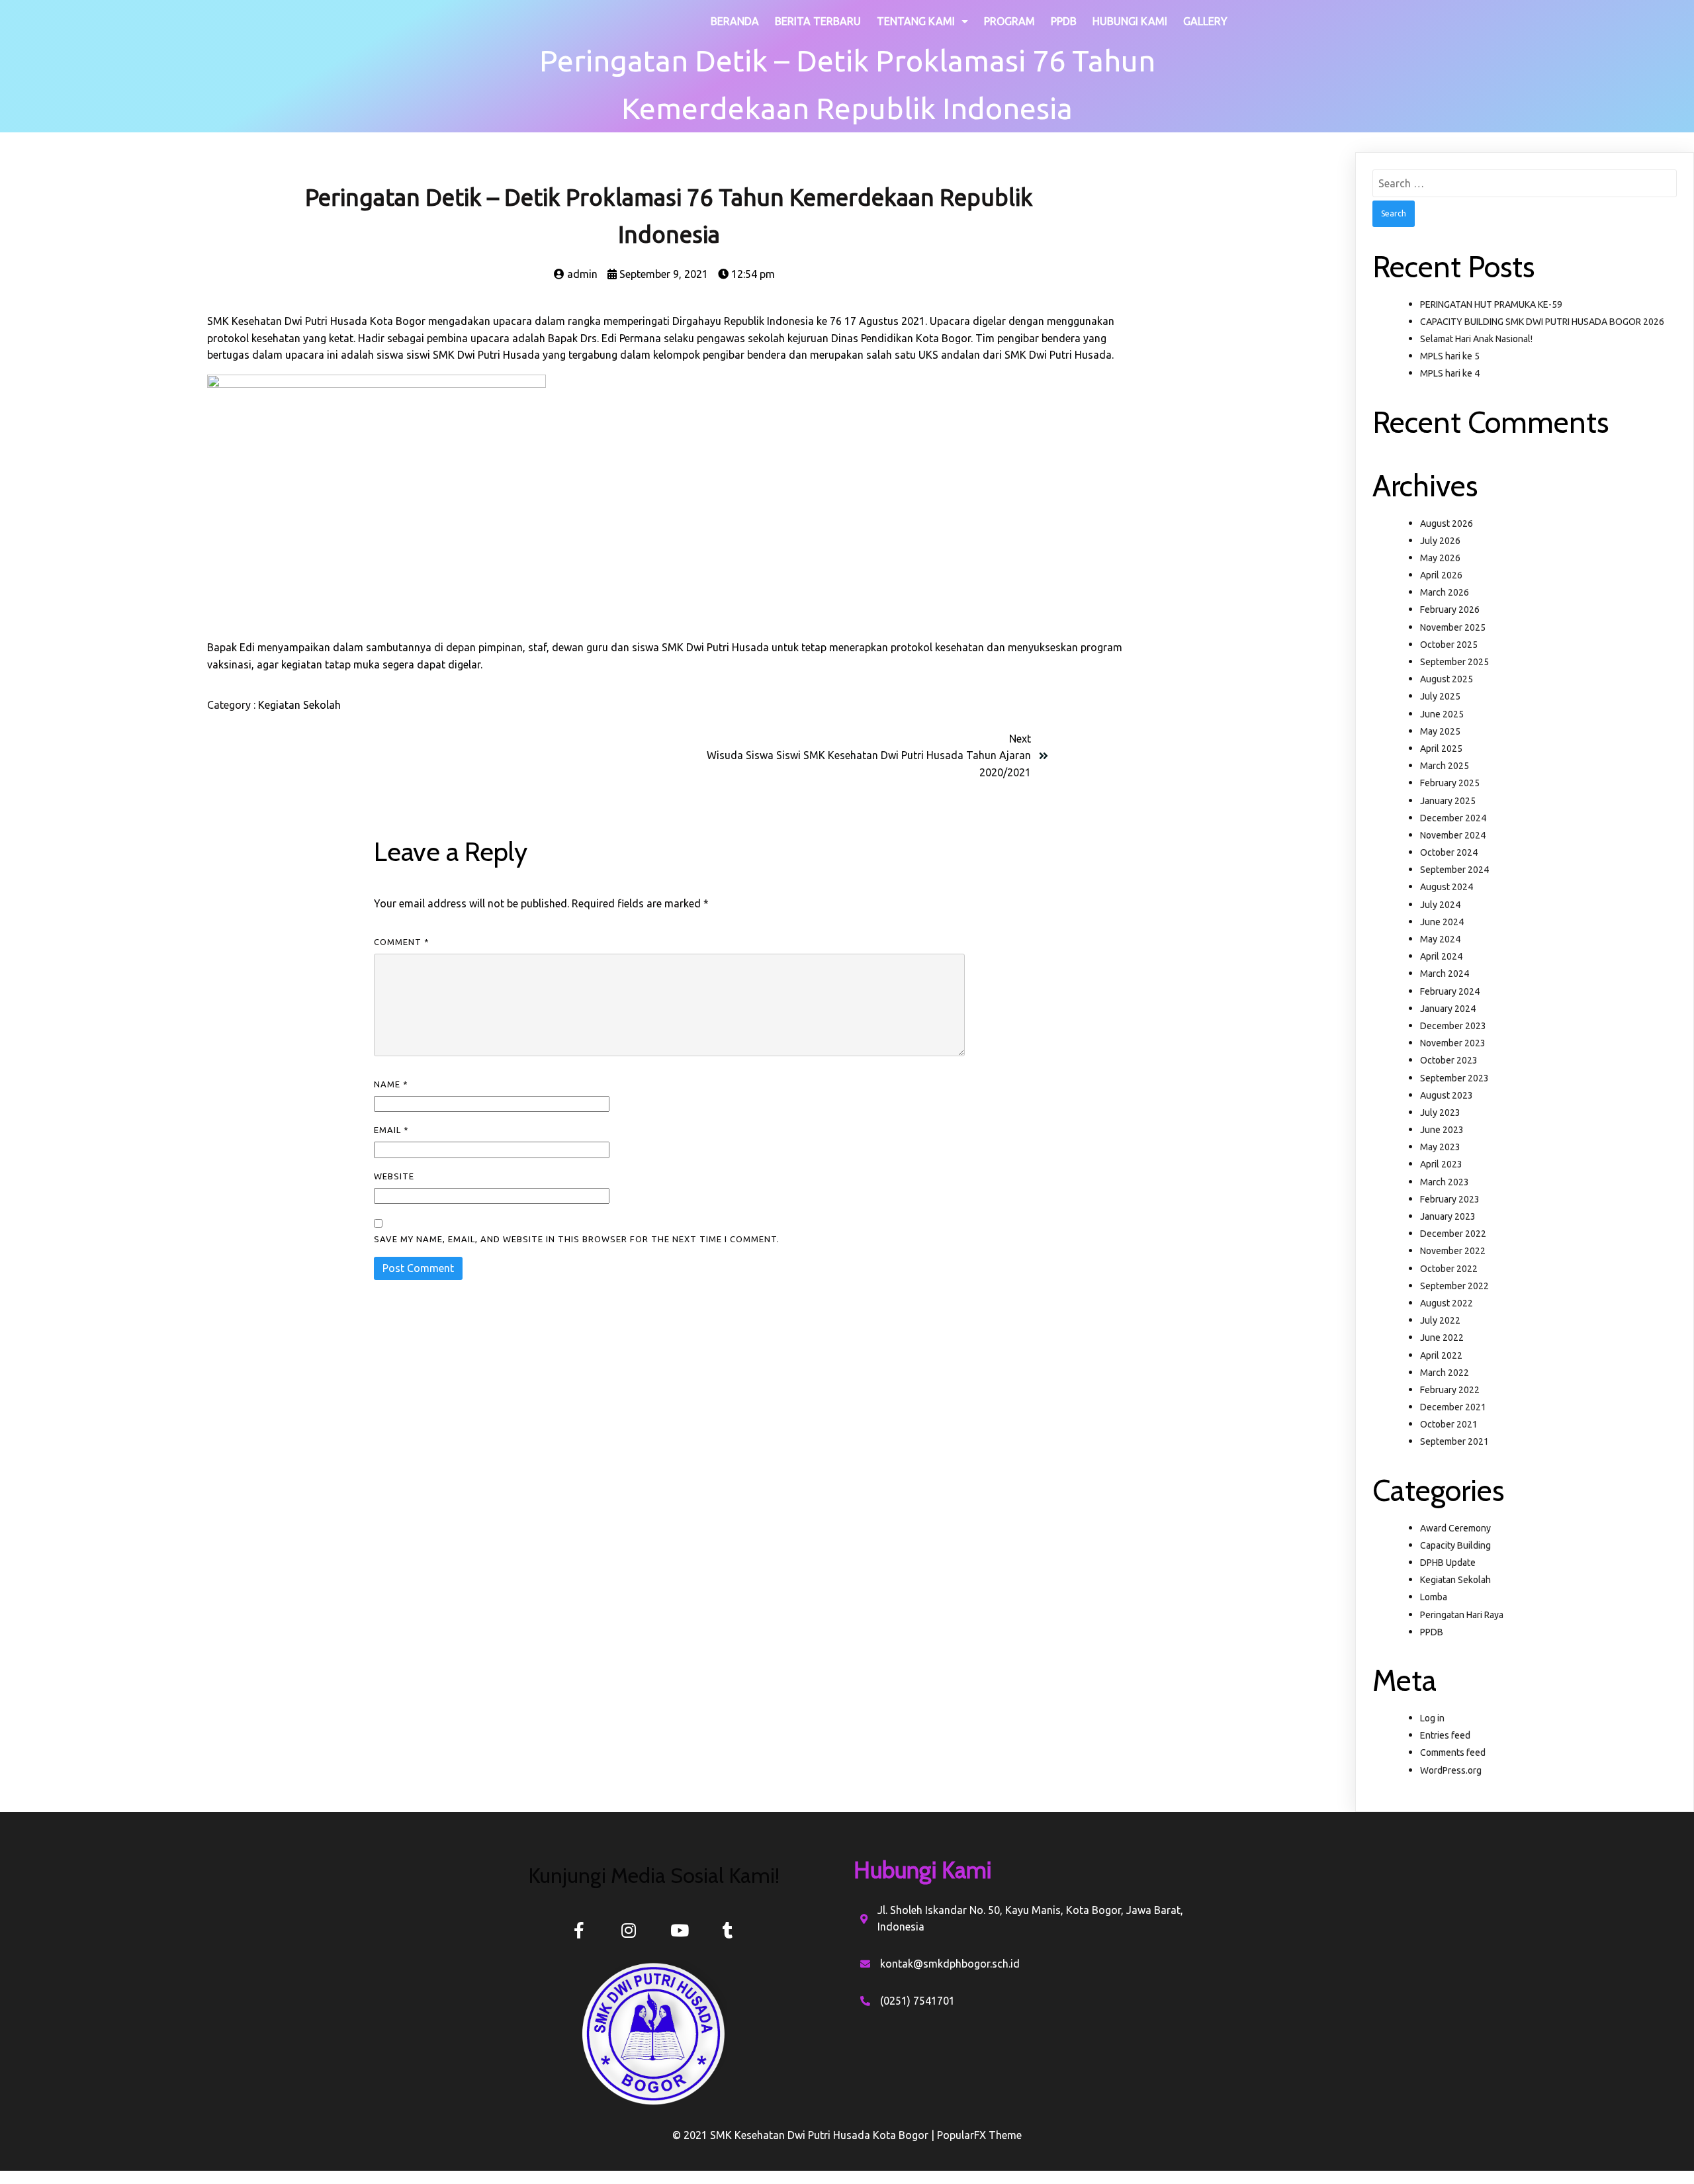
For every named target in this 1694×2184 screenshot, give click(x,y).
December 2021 (1453, 1407)
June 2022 (1442, 1338)
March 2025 (1445, 766)
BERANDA (735, 21)
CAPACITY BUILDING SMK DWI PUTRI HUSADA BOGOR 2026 (1542, 322)
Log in (1432, 1718)
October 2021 (1449, 1424)
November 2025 (1453, 627)
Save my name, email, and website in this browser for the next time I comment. (577, 1239)
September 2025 (1454, 662)
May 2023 (1440, 1147)
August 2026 (1447, 523)
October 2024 (1449, 852)
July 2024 (1440, 905)
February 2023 (1450, 1199)
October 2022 (1449, 1269)
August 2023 (1447, 1095)
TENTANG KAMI (916, 21)
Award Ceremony (1455, 1528)
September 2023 (1454, 1078)
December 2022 (1453, 1234)
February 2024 (1450, 991)
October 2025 (1449, 645)
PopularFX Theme (979, 2135)
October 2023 (1449, 1060)
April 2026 (1441, 575)
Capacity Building (1455, 1545)
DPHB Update (1448, 1563)
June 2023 (1442, 1130)
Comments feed (1453, 1752)
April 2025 (1441, 749)
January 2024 (1448, 1009)
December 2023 (1453, 1026)
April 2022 (1441, 1355)
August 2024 (1447, 887)
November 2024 (1453, 835)
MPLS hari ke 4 (1450, 373)
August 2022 (1447, 1303)
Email (391, 1130)
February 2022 (1450, 1390)
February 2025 (1450, 783)
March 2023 (1445, 1182)
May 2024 (1440, 939)
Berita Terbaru (818, 21)
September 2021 (1454, 1441)
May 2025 (1440, 731)
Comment (402, 942)
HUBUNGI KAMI (1130, 21)
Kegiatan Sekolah (299, 705)
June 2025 (1442, 714)
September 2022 (1454, 1286)
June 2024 (1442, 922)
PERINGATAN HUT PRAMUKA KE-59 (1491, 304)
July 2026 (1440, 541)
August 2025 (1447, 679)
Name (391, 1084)
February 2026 (1450, 610)
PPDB (1064, 21)
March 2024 (1445, 974)
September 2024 (1454, 870)
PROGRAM (1009, 21)
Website (394, 1176)
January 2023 (1448, 1216)
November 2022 (1453, 1251)
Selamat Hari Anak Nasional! (1476, 339)
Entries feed (1445, 1735)
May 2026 (1440, 558)
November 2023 (1453, 1043)
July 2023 (1440, 1113)
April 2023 (1441, 1164)
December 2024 (1453, 818)
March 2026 (1445, 592)
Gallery (1205, 21)
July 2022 (1440, 1320)
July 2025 (1440, 696)
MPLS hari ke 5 (1450, 356)
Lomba (1434, 1597)
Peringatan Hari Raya (1462, 1615)
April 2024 (1441, 956)
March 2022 (1445, 1373)
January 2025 (1448, 801)
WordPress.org (1451, 1770)
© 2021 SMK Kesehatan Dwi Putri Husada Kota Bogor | (805, 2135)
